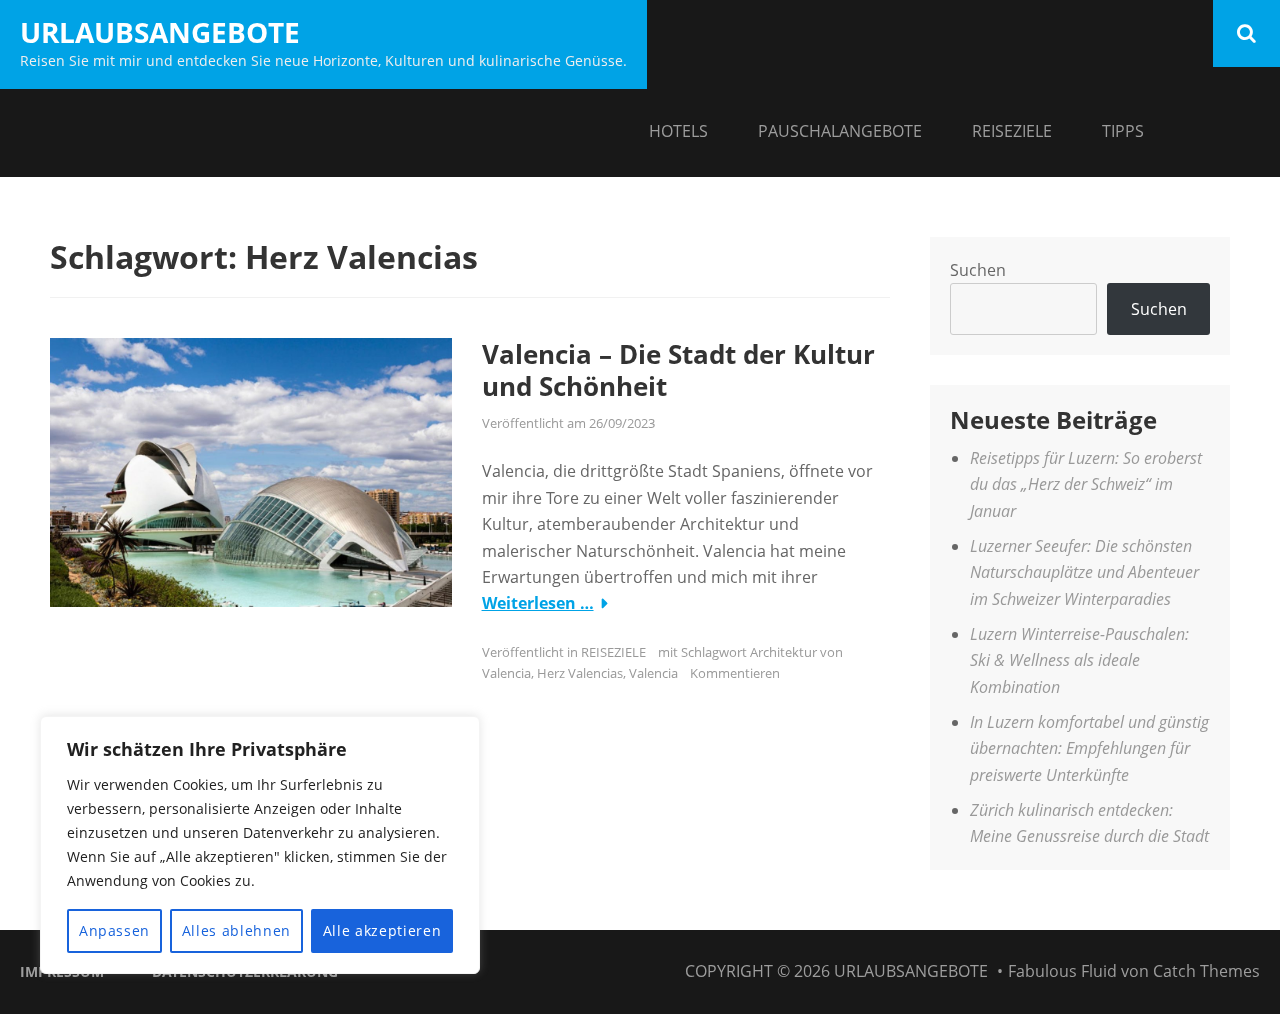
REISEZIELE (1012, 131)
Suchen (978, 270)
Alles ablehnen (236, 930)
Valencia (653, 673)
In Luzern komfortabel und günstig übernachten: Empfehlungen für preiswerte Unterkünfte (1089, 748)
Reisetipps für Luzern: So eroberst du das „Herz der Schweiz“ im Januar (1086, 484)
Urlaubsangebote (160, 32)
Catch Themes (1206, 971)
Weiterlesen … (538, 603)
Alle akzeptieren (382, 930)
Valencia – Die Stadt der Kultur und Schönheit (678, 370)
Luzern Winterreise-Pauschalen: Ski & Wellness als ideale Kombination (1079, 660)
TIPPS (1123, 131)
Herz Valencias (580, 673)
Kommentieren (735, 673)
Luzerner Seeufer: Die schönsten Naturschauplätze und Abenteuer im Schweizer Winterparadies (1084, 572)
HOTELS (678, 131)
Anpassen (114, 930)
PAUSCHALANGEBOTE (840, 131)
